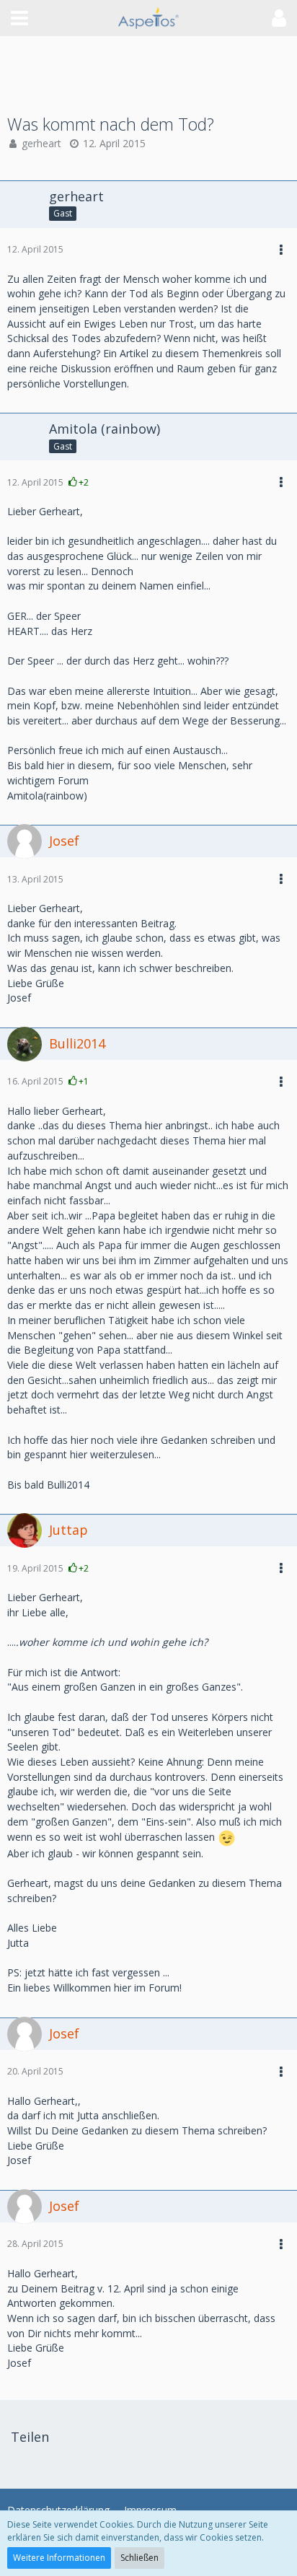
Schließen (139, 2558)
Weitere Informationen (59, 2558)
